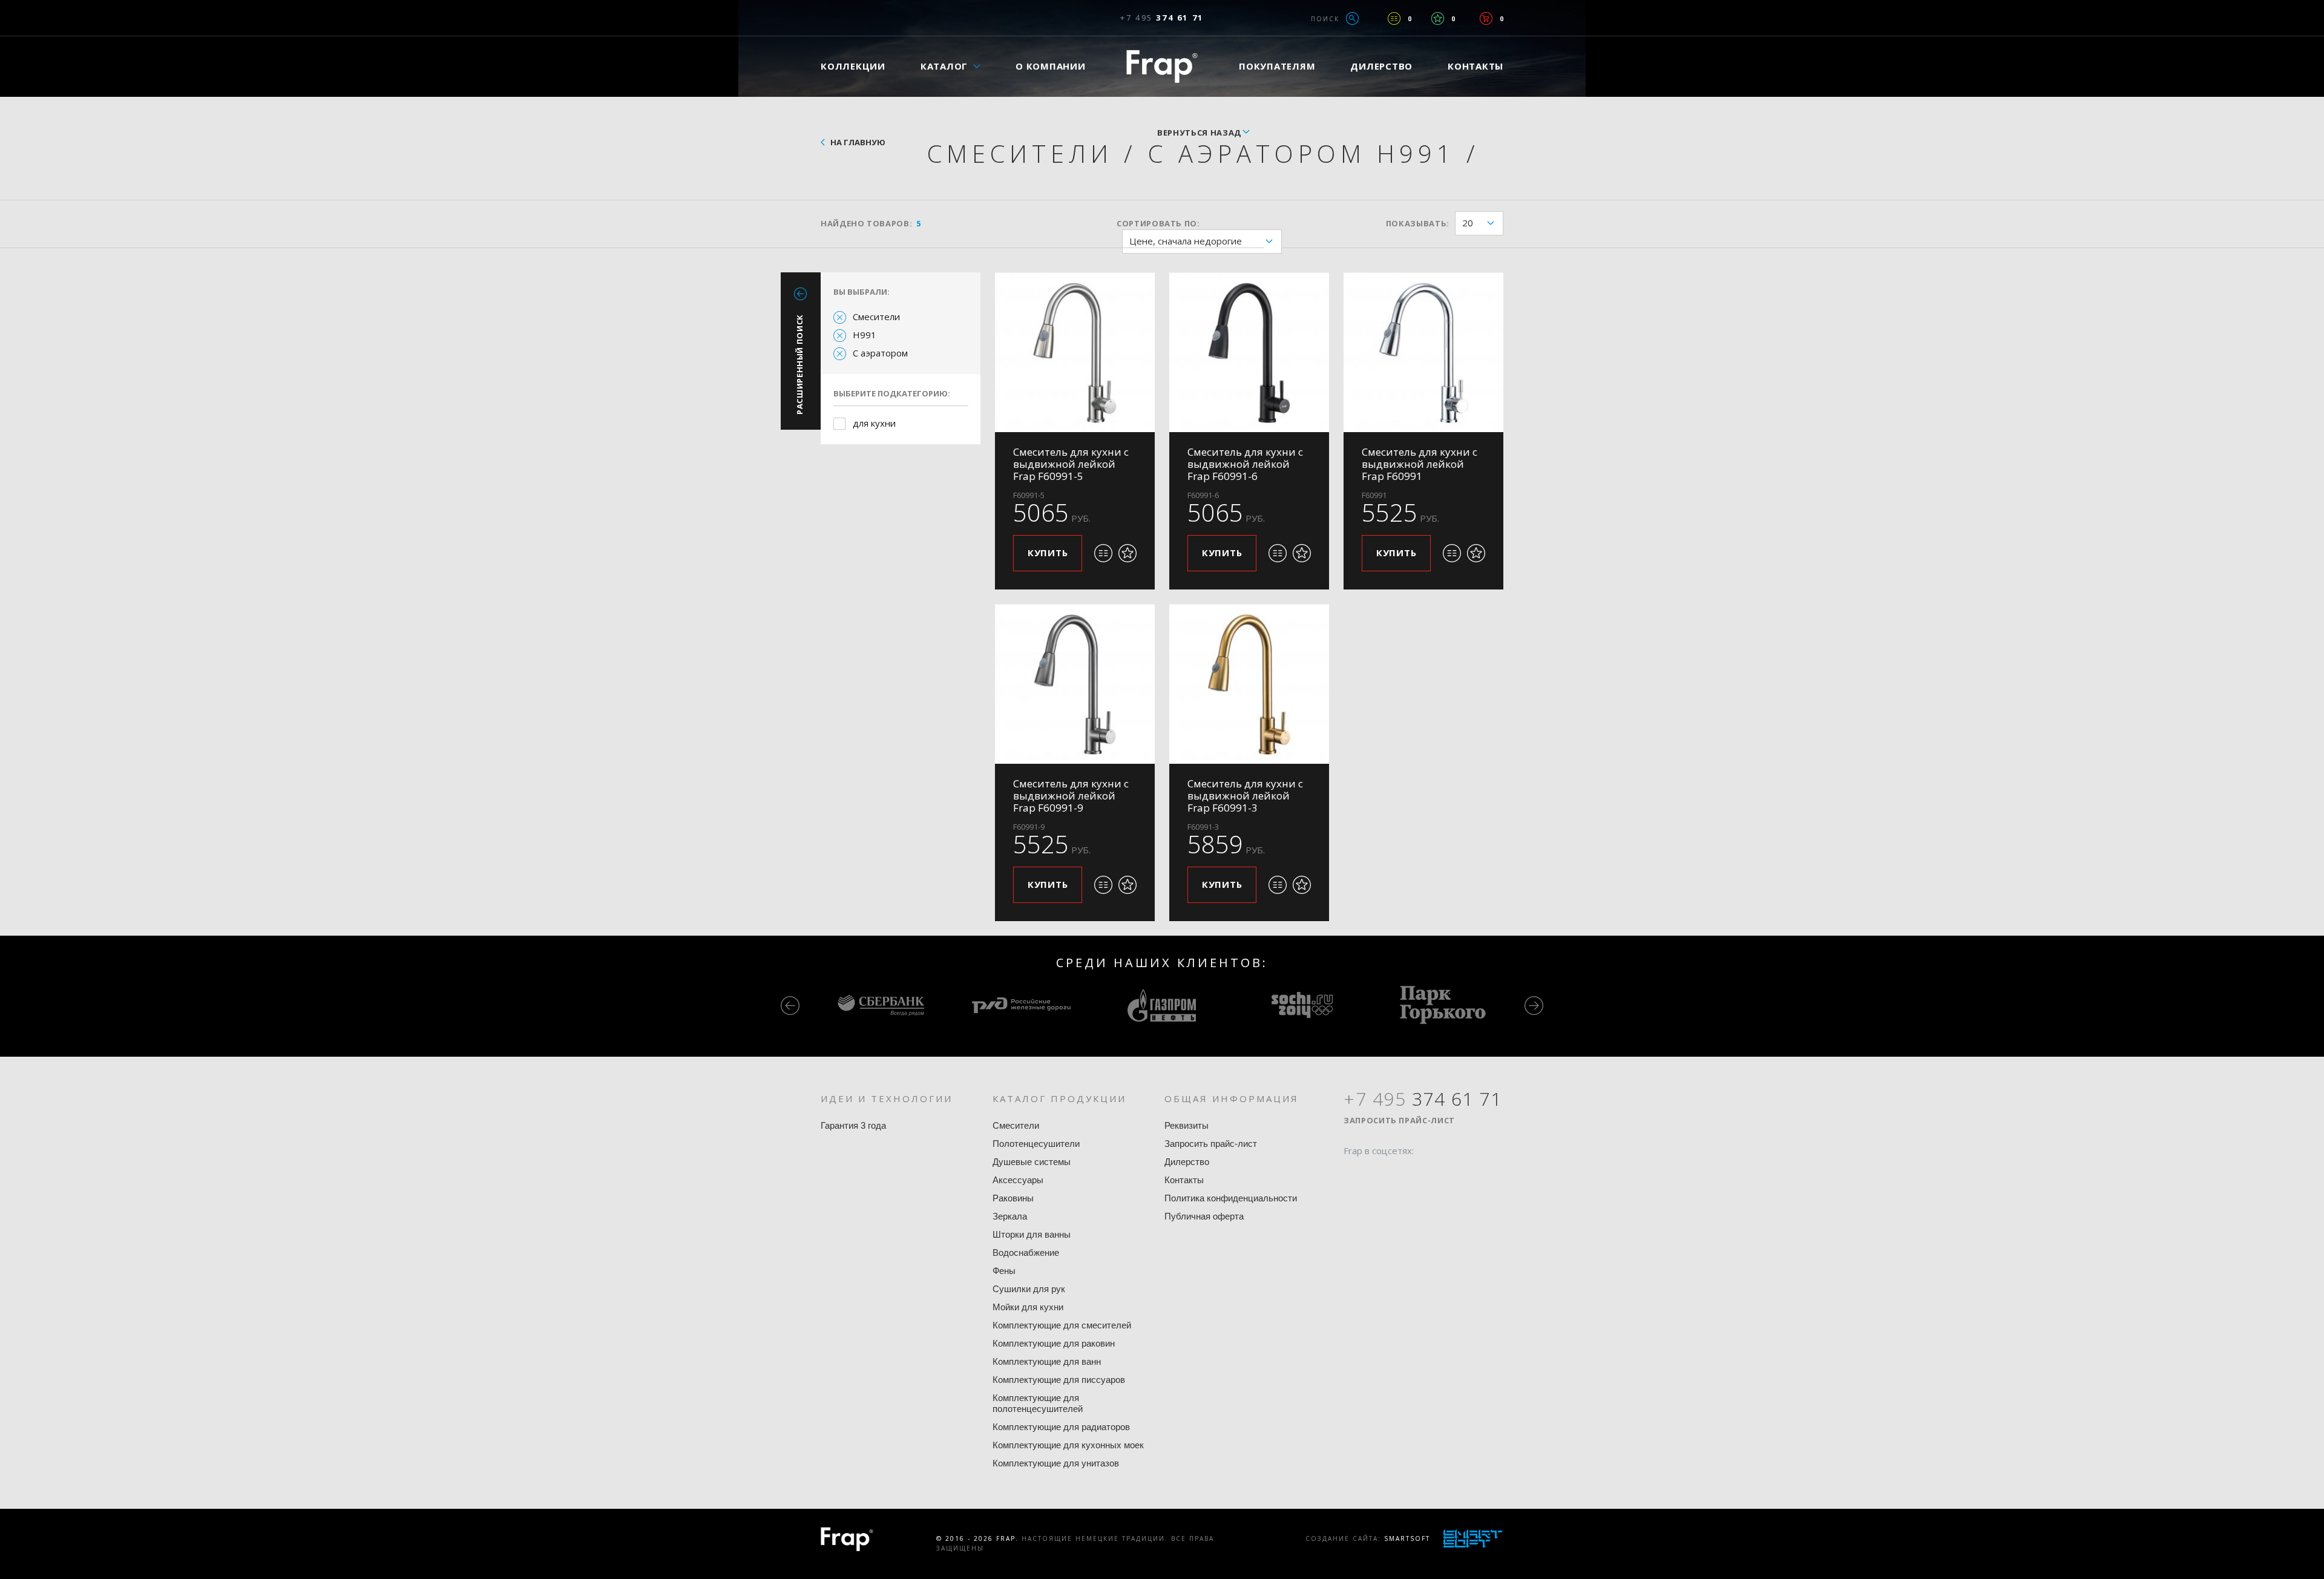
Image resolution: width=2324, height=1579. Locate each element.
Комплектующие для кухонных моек (1068, 1445)
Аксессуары (1018, 1180)
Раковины (1013, 1198)
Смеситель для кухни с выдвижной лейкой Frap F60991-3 (1245, 796)
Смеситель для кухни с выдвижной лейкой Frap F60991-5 (1071, 464)
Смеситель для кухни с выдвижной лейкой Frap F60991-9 (1071, 796)
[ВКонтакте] (1422, 1174)
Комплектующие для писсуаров (1059, 1380)
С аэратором (880, 353)
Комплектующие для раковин (1054, 1343)
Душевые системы (1032, 1162)
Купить (1048, 553)
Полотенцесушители (1036, 1144)
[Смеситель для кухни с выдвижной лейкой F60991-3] (1249, 684)
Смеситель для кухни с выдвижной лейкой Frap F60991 (1420, 464)
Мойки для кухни (1028, 1307)
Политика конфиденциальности (1231, 1198)
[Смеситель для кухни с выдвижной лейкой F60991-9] (1075, 684)
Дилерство (1381, 66)
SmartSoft (1407, 1538)
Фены (1004, 1271)
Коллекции (853, 66)
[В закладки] (1128, 553)
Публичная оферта (1204, 1216)
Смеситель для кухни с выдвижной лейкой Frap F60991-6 (1245, 464)
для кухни (874, 423)
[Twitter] (1376, 1174)
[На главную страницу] (1162, 66)
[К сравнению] (1103, 553)
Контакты (1475, 66)
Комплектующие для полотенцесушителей (1038, 1403)
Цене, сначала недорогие (1186, 241)
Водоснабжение (1026, 1252)
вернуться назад (1199, 133)
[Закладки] (1438, 18)
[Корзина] (1486, 18)
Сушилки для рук (1029, 1289)
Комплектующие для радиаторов (1061, 1427)
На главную (858, 142)
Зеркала (1010, 1216)
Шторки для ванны (1032, 1234)
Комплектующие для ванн (1047, 1361)
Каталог (944, 66)
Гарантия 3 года (853, 1125)
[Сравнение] (1394, 18)
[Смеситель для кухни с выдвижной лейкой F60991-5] (1075, 352)
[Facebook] (1353, 1174)
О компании (1051, 66)
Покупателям (1277, 66)
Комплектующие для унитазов (1056, 1463)
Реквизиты (1187, 1125)
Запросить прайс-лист (1211, 1144)
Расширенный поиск (799, 364)
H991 (865, 335)
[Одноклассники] (1399, 1174)
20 (1468, 223)
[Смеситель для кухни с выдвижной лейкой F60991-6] (1249, 352)
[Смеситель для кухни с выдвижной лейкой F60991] (1423, 352)
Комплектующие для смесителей (1062, 1325)
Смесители (876, 317)
